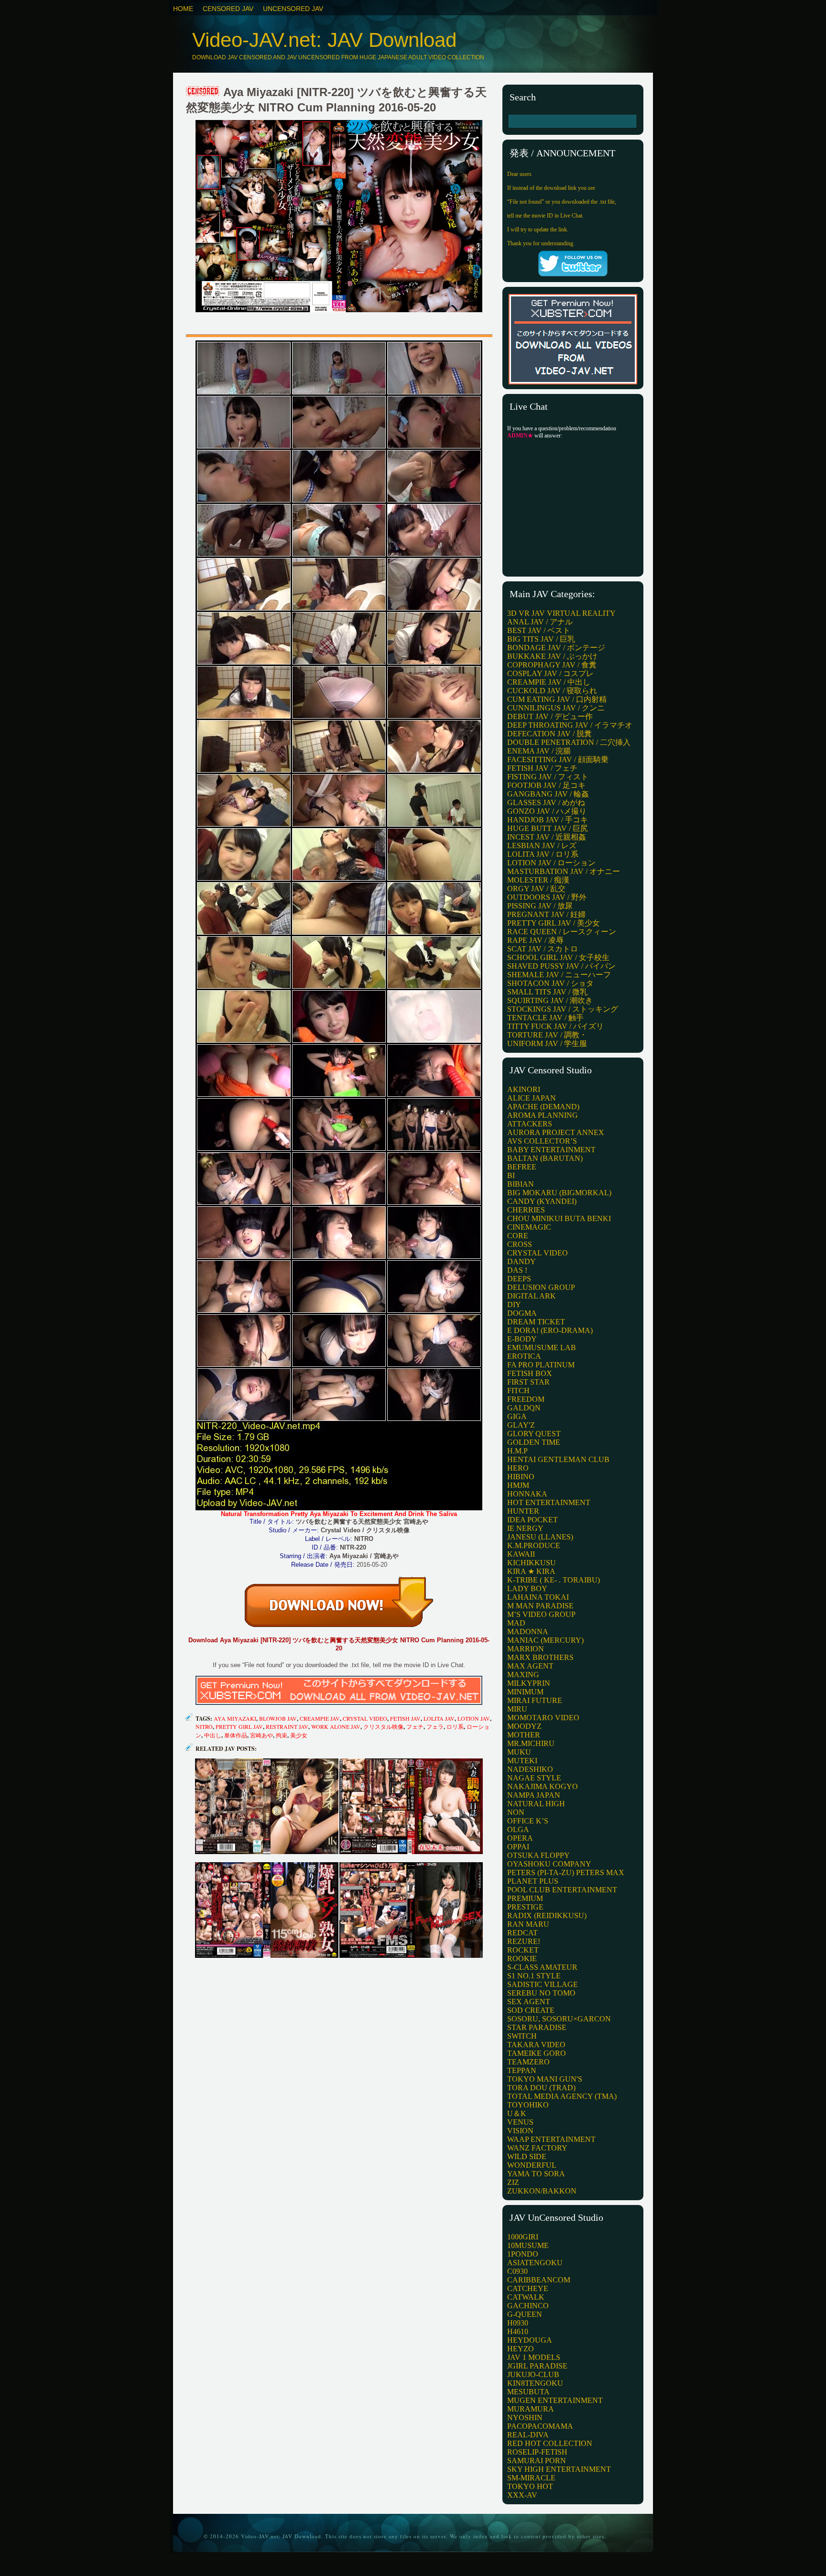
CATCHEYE (528, 2288)
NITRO (204, 1726)
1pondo (523, 2254)
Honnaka (527, 1494)
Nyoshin (525, 2418)
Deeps (519, 1279)
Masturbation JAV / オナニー (564, 871)
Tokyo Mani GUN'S (545, 2079)
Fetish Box (530, 1373)
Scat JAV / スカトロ (543, 949)
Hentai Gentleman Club (558, 1459)
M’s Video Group (541, 1614)
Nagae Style (534, 1778)
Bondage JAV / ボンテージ (556, 648)
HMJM (518, 1485)
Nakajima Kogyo (543, 1786)
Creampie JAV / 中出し (549, 682)
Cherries (526, 1210)
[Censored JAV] (203, 92)
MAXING (523, 1675)
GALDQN (524, 1408)
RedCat (522, 1933)
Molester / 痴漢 (538, 880)
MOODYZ (524, 1726)
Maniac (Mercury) (545, 1640)
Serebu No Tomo (541, 1993)
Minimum (525, 1692)
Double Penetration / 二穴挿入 (569, 742)
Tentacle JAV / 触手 (545, 1018)
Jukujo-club (533, 2374)
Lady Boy (527, 1588)
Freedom (526, 1399)
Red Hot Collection (550, 2443)
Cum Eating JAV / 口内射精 (557, 699)
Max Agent (530, 1666)
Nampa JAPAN (534, 1795)
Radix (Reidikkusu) (547, 1916)
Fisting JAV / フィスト (548, 777)
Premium (525, 1898)
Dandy (522, 1261)
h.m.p (517, 1451)
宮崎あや (261, 1735)
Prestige (525, 1907)
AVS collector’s (542, 1141)
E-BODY (522, 1339)
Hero (518, 1468)
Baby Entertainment (551, 1150)
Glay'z (521, 1425)
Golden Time (534, 1442)
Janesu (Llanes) (540, 1537)
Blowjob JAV (278, 1718)
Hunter (523, 1511)
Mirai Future (535, 1700)
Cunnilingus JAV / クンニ (556, 708)
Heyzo (521, 2349)
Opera (520, 1838)
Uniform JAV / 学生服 (547, 1043)
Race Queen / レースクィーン (562, 932)
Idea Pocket (533, 1520)
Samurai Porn (537, 2461)
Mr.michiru (531, 1743)
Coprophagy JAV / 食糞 (552, 665)
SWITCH (522, 2036)
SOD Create (531, 2010)
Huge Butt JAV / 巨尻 (548, 828)
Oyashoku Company (549, 1864)
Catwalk (526, 2297)
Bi (511, 1175)
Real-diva (528, 2435)
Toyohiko (528, 2105)
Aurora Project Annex (556, 1132)
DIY (514, 1304)
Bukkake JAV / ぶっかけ (552, 656)
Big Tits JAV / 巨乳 (541, 639)
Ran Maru (528, 1924)
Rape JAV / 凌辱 (535, 940)
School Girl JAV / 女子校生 (558, 957)
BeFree (522, 1167)
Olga (518, 1829)
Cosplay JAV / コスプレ (550, 673)
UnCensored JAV (293, 9)
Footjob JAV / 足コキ (546, 785)
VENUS (520, 2122)
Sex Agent (529, 2002)
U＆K (517, 2113)
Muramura (531, 2409)
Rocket (523, 1950)
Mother (524, 1735)
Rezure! (524, 1941)
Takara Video (536, 2045)
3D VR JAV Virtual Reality (561, 613)
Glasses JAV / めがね (546, 802)
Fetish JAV (405, 1718)
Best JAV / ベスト (539, 630)
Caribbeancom (539, 2280)
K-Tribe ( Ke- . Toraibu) (554, 1580)
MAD (516, 1623)
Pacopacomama (540, 2426)
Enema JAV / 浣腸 (539, 751)
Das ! (517, 1270)
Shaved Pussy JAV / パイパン (561, 966)
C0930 (517, 2271)
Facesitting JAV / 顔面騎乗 (558, 759)
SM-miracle (531, 2478)
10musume (528, 2245)
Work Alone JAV (336, 1726)
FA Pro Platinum (541, 1365)
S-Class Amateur (542, 1967)
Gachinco (528, 2306)
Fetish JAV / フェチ (542, 768)
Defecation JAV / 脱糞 (549, 734)
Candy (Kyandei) (542, 1201)
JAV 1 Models (534, 2357)
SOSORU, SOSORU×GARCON (559, 2019)
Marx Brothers (540, 1657)
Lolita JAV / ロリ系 (543, 854)
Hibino (521, 1477)
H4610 (518, 2331)
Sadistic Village (543, 1984)
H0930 (518, 2323)
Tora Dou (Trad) (541, 2088)
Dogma (522, 1313)
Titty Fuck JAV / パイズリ (555, 1026)
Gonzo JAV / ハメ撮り (547, 811)
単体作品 (236, 1735)
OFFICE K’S (528, 1821)
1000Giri (523, 2237)
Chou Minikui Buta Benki (559, 1218)
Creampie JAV (320, 1718)
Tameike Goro (537, 2053)
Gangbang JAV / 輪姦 (548, 794)
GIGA (517, 1416)
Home (183, 9)
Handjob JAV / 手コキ (548, 820)
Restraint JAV (287, 1726)
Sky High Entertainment (559, 2469)
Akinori (524, 1089)
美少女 (299, 1735)
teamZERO (528, 2062)
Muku (519, 1752)
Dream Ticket (536, 1322)
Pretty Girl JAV (239, 1726)
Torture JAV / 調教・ (547, 1035)
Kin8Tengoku (535, 2383)
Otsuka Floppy (538, 1855)
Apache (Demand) (543, 1107)
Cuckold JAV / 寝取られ (552, 691)
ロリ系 (455, 1726)
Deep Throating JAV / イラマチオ (570, 725)
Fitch (518, 1391)
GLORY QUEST (534, 1434)
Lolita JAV (439, 1718)
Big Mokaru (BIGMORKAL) (559, 1193)
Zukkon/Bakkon (542, 2191)
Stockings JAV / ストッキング (563, 1009)
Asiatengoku (535, 2263)
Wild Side (527, 2156)
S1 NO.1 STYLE (534, 1976)
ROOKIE (522, 1959)
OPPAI (518, 1847)
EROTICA (524, 1356)
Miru (517, 1709)
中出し (213, 1735)
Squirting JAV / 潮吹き (550, 1000)
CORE (518, 1236)
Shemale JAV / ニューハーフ (559, 975)
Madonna (528, 1632)
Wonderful (532, 2165)
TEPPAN (522, 2070)
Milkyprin (529, 1683)
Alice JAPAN (532, 1098)
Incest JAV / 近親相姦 (547, 837)
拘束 (282, 1735)
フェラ (435, 1726)
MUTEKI (522, 1761)
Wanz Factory (537, 2148)
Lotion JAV (474, 1718)
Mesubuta (528, 2392)
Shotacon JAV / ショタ (550, 983)
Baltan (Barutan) (545, 1158)
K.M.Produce (534, 1545)
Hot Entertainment (549, 1502)
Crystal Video (365, 1718)
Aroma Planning (543, 1115)
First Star (528, 1382)
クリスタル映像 (383, 1726)
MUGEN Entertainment (555, 2400)
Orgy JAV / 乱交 (536, 889)
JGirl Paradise (537, 2366)
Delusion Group (541, 1287)
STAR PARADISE (537, 2027)
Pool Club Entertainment (562, 1890)
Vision (520, 2131)
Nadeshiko (530, 1769)
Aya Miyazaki (235, 1718)
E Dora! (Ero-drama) (550, 1330)
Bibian (521, 1184)
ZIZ (513, 2182)
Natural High (536, 1804)
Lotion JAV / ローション (551, 863)
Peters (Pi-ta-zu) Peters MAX (566, 1872)
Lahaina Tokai (538, 1597)
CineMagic (529, 1227)
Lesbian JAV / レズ (542, 846)
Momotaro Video (543, 1718)
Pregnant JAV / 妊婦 (546, 914)
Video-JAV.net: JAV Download (324, 40)
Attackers (530, 1124)
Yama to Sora (536, 2174)
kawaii (521, 1554)
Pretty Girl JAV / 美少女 (554, 923)
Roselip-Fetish (537, 2452)
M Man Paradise (540, 1606)
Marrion (526, 1649)
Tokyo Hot (530, 2486)
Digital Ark (532, 1296)
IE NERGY (525, 1528)
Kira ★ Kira (531, 1571)
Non (516, 1812)
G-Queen (525, 2314)
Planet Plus (533, 1881)
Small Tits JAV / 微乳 (547, 992)
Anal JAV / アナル (540, 622)
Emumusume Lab (542, 1348)
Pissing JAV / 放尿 (540, 906)
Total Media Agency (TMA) (562, 2096)
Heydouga (530, 2340)
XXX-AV (522, 2495)
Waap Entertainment (551, 2139)
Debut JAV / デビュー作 (550, 716)
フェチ (415, 1726)
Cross (520, 1244)
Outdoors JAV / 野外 (547, 897)
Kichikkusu (532, 1563)
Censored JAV (228, 9)
